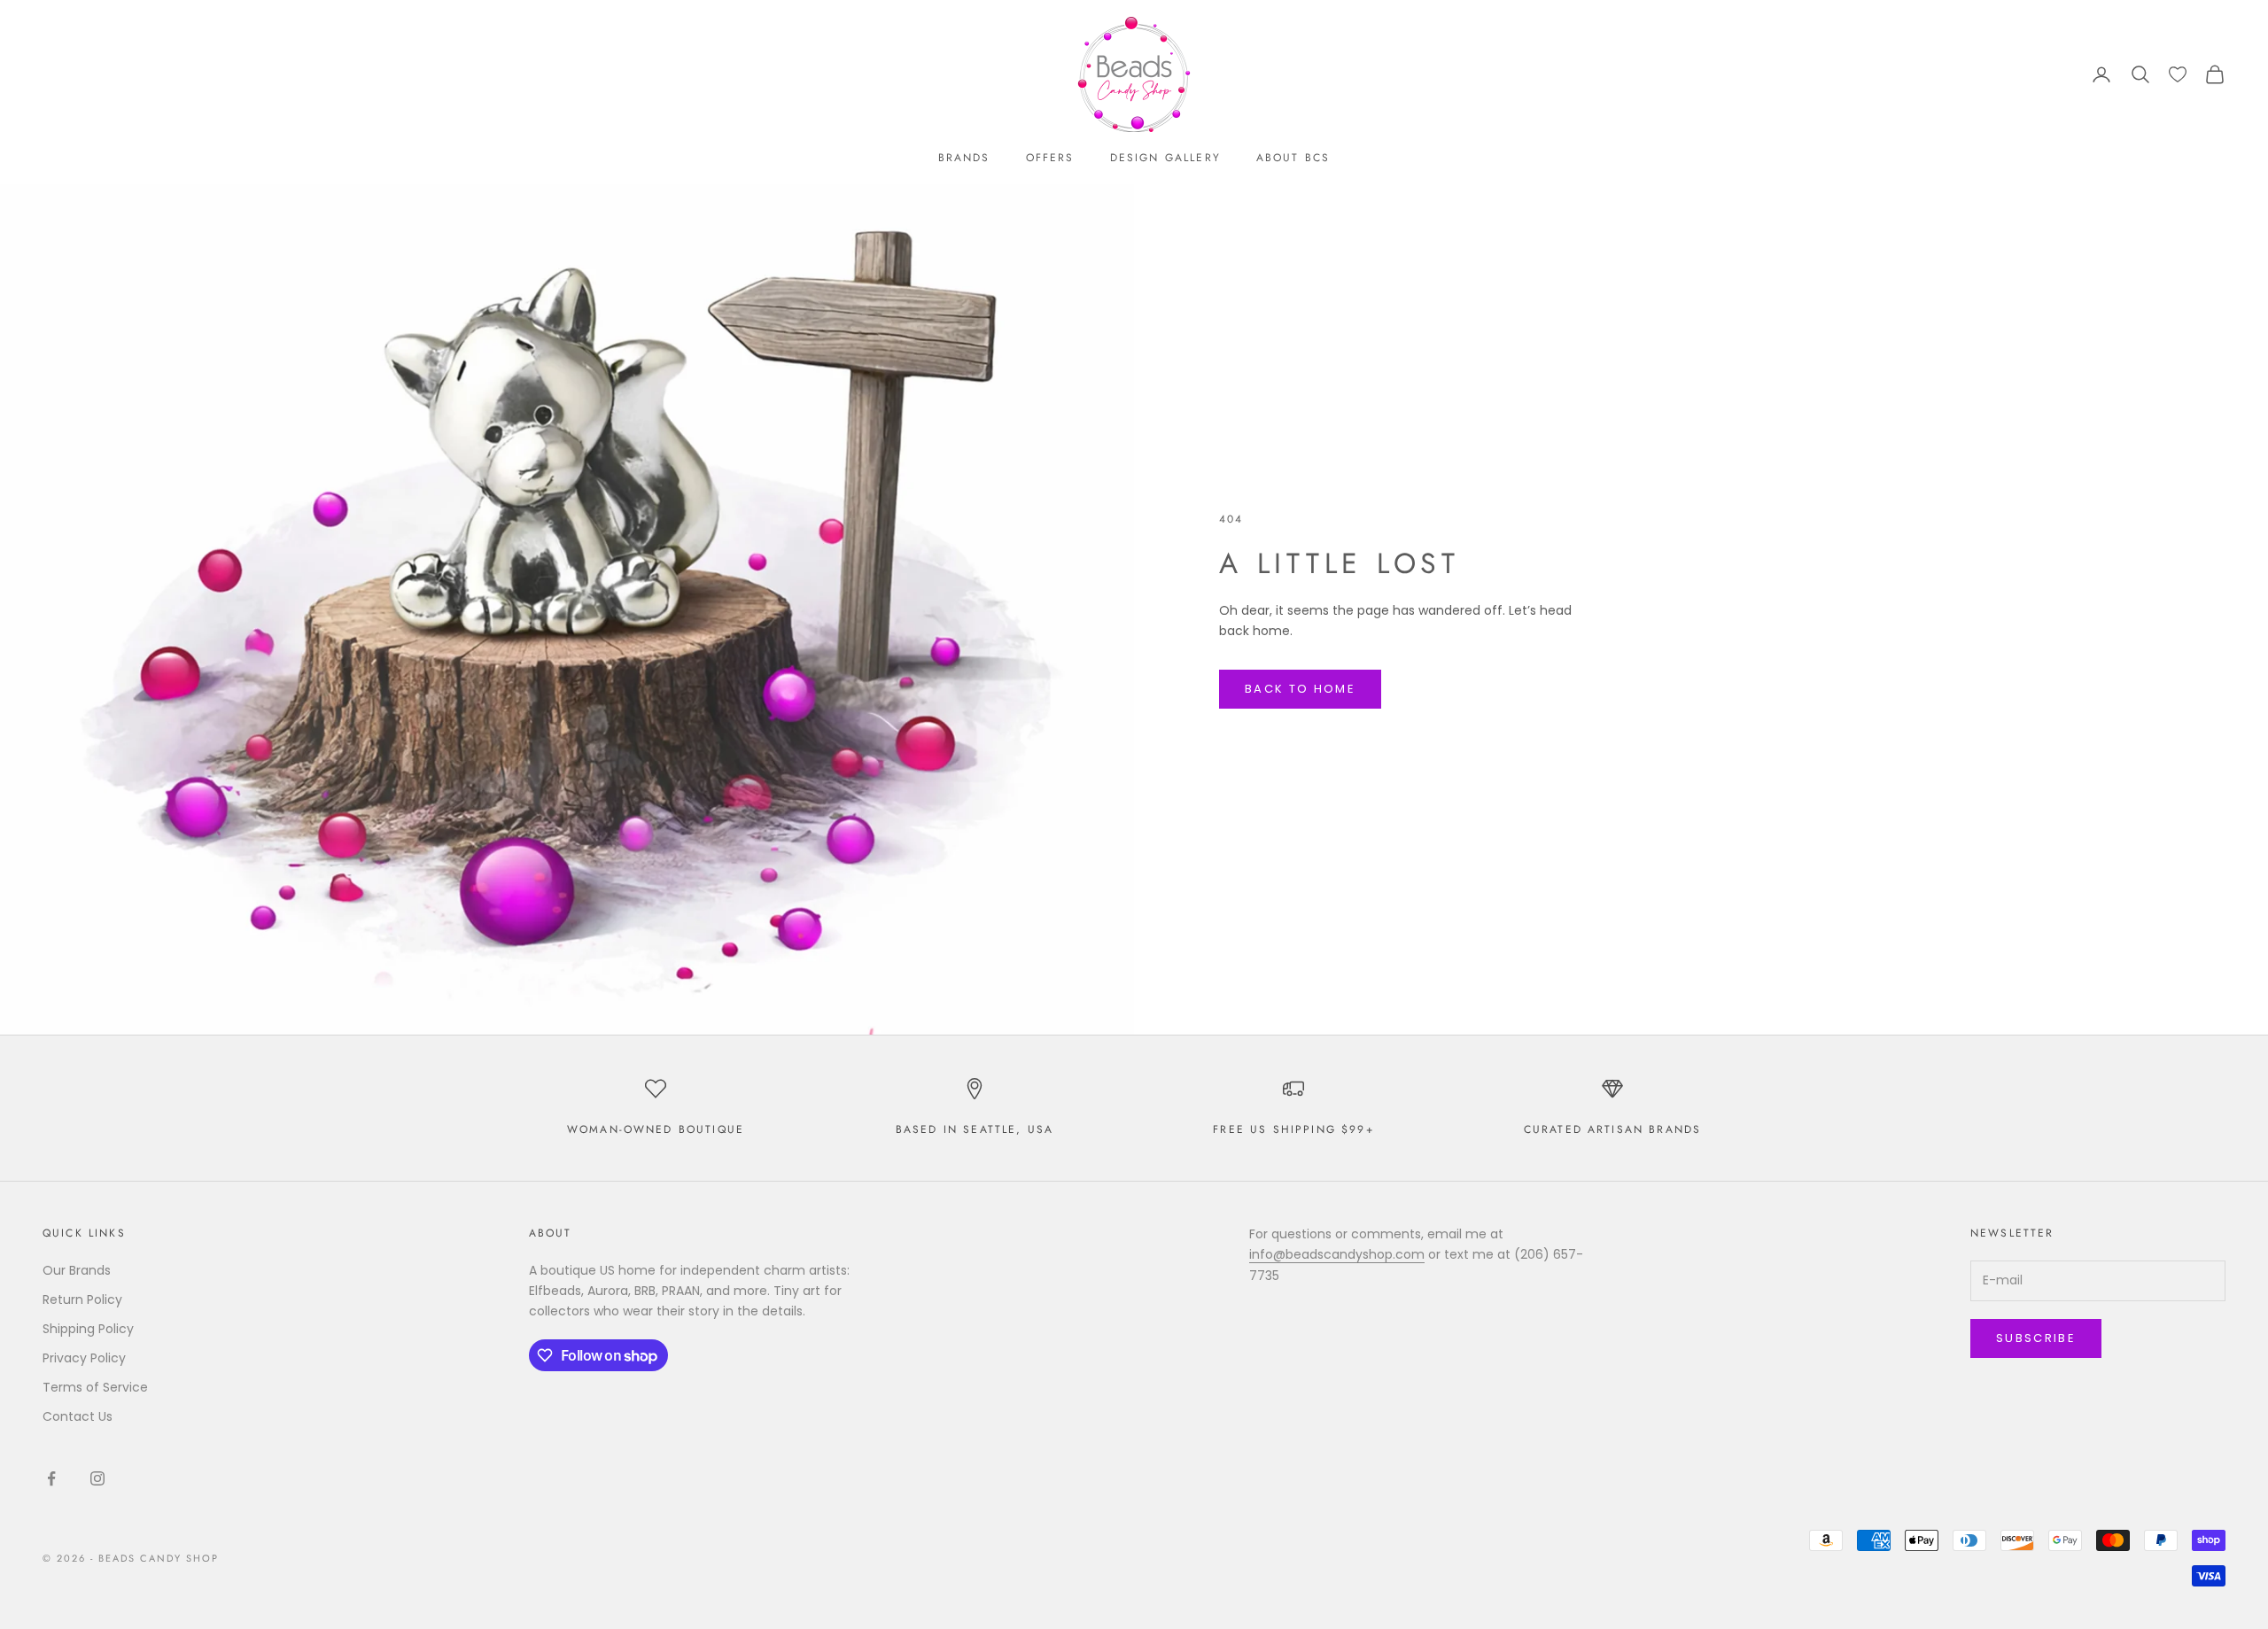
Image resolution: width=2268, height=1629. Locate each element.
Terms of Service (95, 1387)
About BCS (1293, 158)
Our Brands (77, 1270)
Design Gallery (1165, 158)
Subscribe (2036, 1338)
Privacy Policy (84, 1358)
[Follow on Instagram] (97, 1478)
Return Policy (82, 1299)
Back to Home (1300, 689)
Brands (964, 158)
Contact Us (78, 1416)
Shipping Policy (88, 1329)
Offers (1050, 158)
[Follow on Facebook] (51, 1478)
